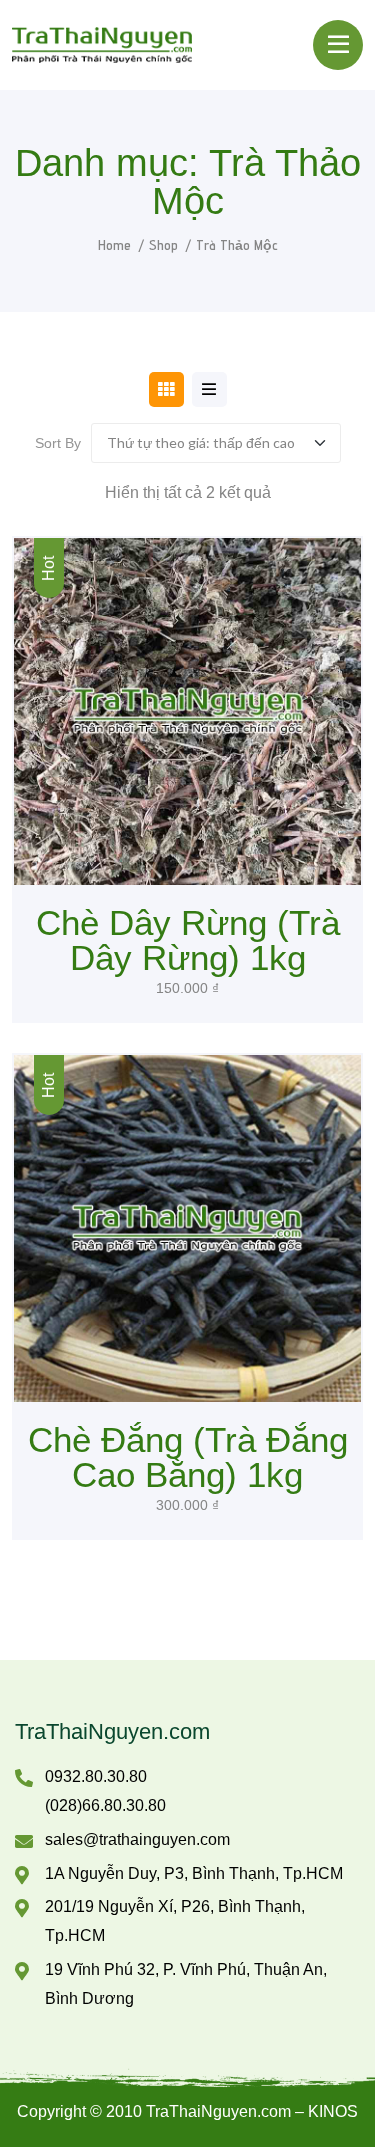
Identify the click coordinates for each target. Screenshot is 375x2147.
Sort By (58, 443)
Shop (163, 245)
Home (114, 245)
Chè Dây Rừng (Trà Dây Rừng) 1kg (188, 940)
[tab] (166, 389)
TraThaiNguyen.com (112, 1731)
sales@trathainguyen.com (137, 1839)
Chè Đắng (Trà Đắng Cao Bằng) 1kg (188, 1457)
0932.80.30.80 (96, 1776)
